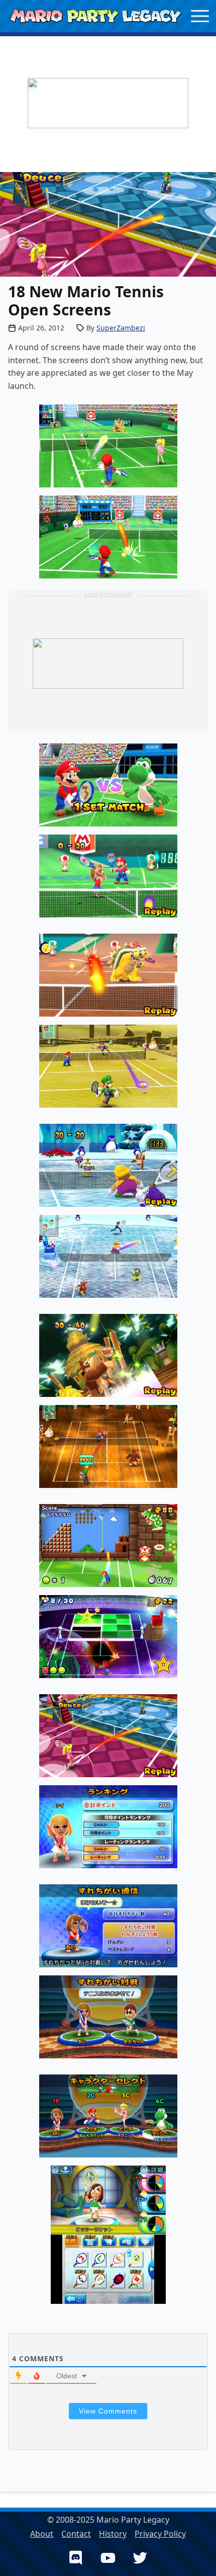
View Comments (108, 2411)
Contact (76, 2534)
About (42, 2534)
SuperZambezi (121, 328)
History (113, 2534)
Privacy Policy (160, 2534)
